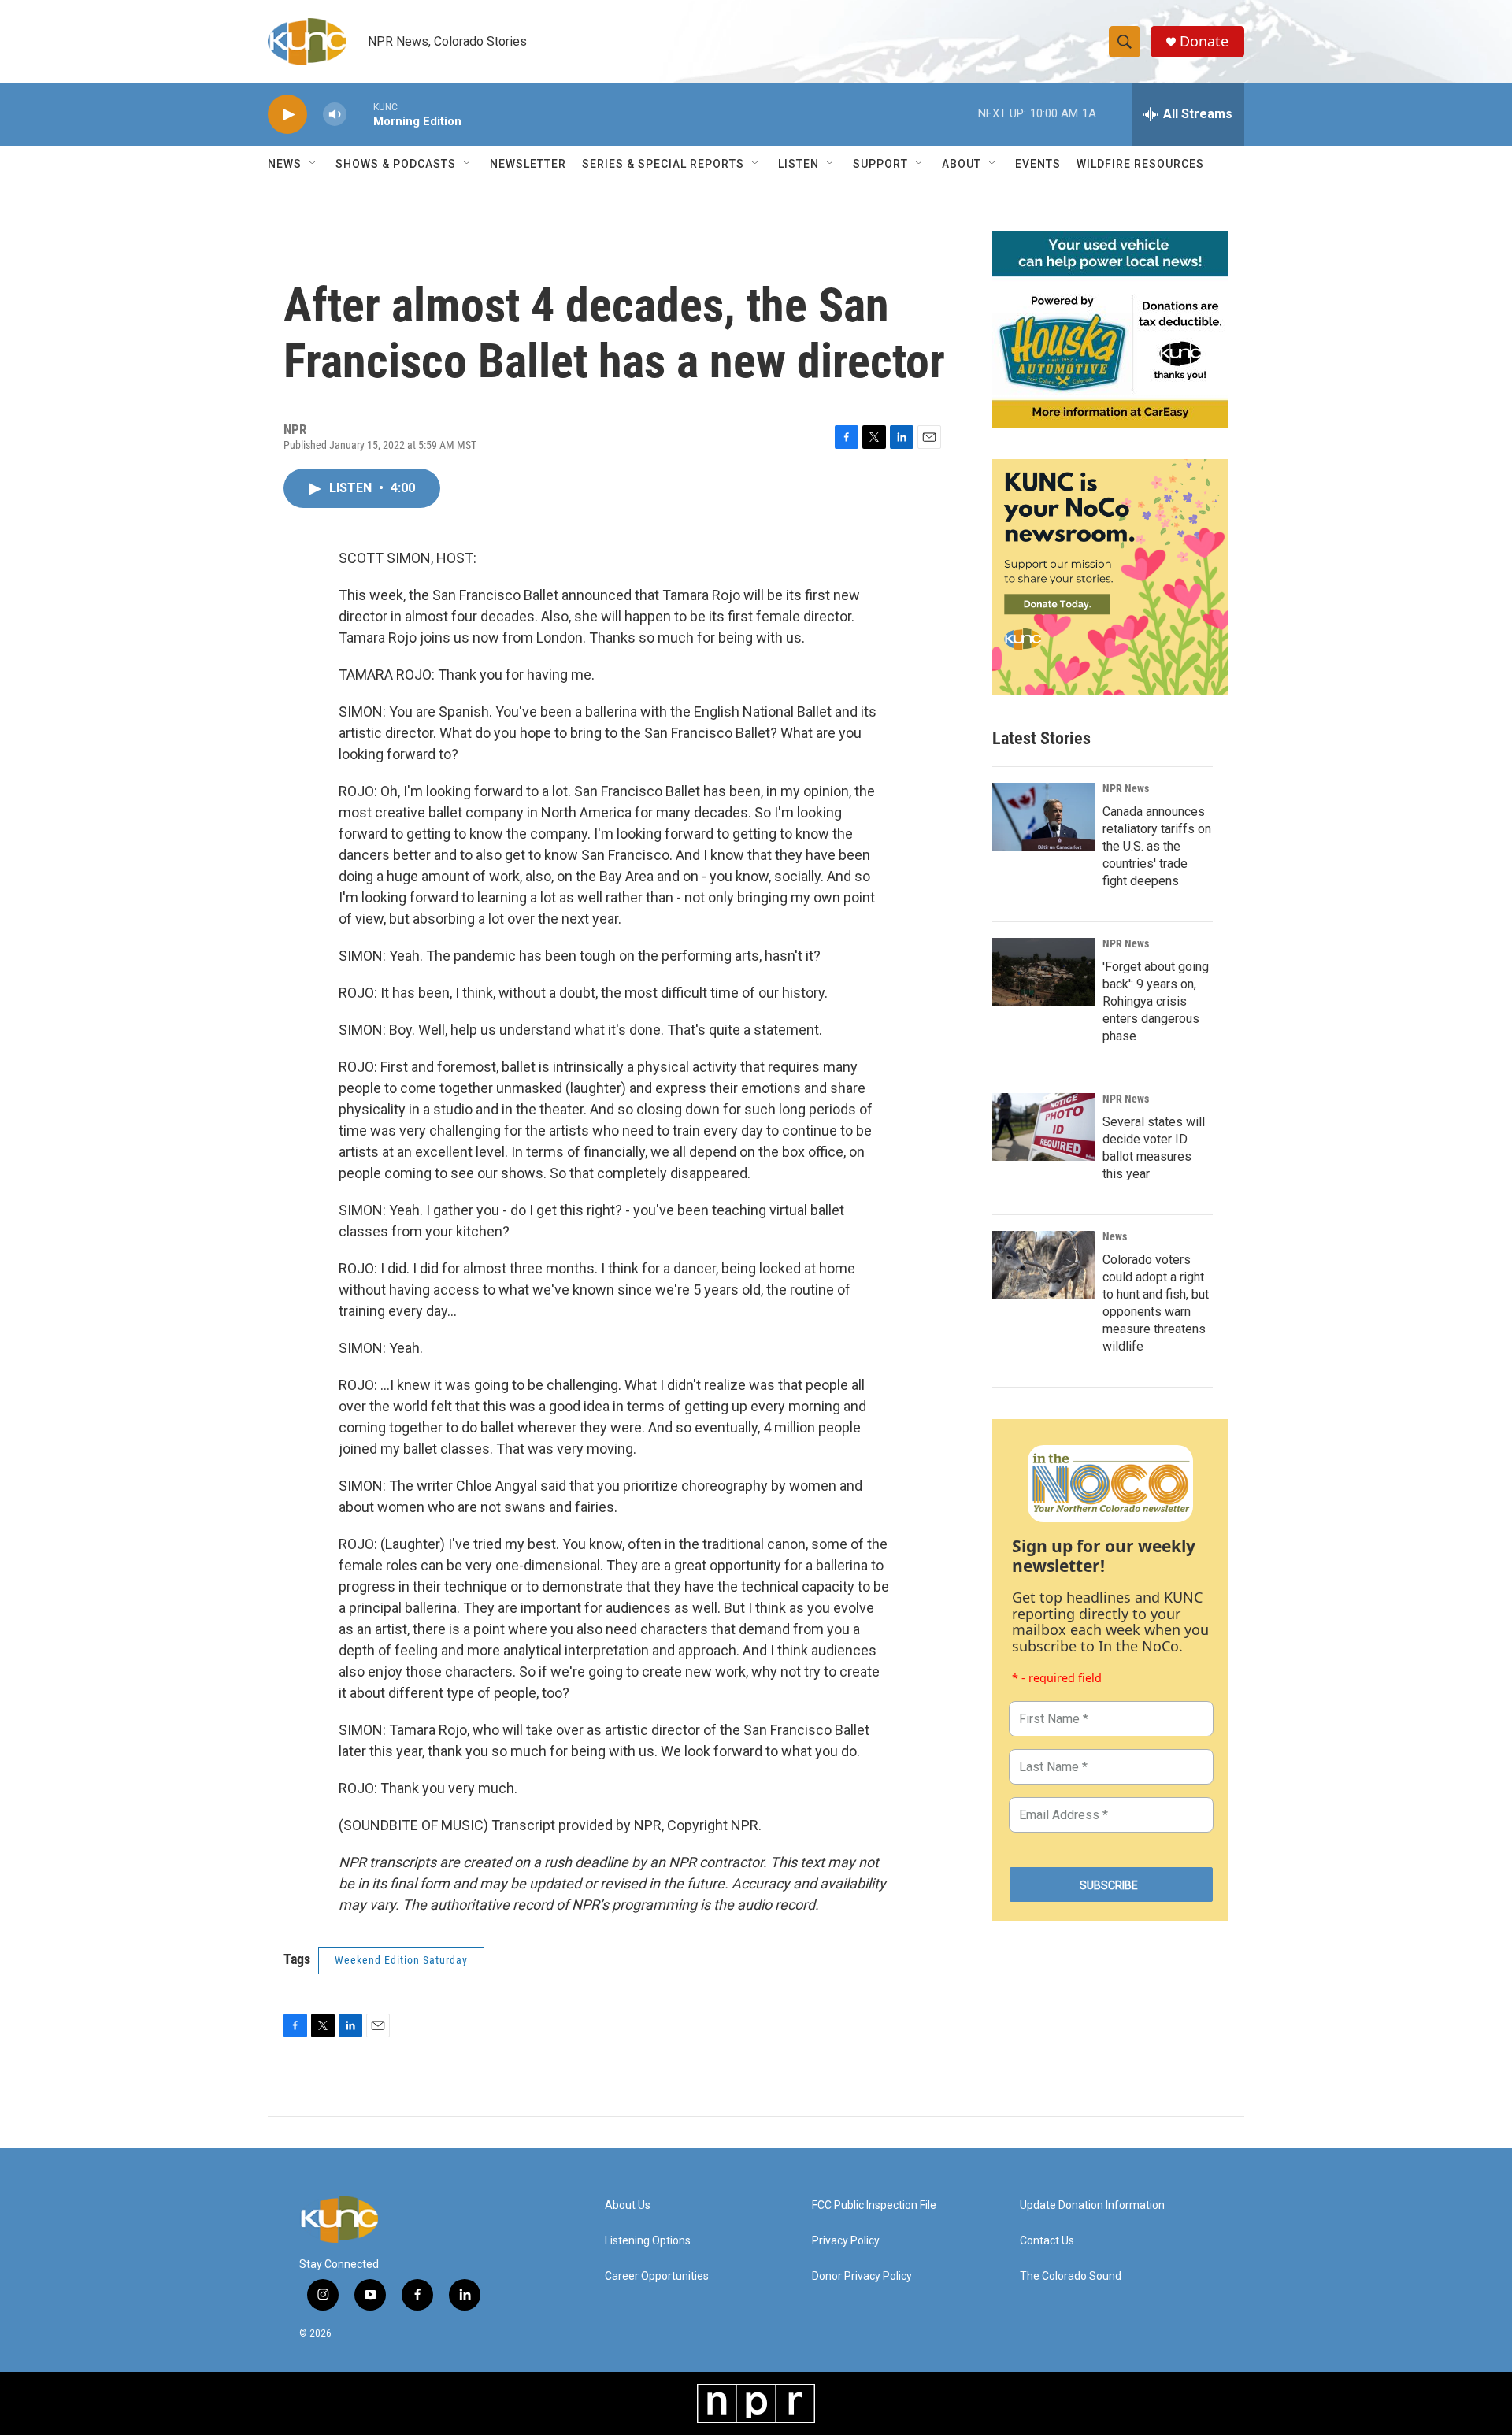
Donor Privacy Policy (862, 2276)
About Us (628, 2205)
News (1115, 1236)
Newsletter (528, 164)
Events (1038, 164)
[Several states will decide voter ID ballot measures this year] (1043, 1127)
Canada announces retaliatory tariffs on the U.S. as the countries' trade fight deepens (1157, 846)
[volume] (335, 115)
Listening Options (648, 2241)
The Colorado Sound (1071, 2276)
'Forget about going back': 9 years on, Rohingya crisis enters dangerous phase (1156, 1001)
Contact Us (1047, 2241)
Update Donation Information (1092, 2205)
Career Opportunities (657, 2276)
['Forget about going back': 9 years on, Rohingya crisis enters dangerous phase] (1043, 972)
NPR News (1126, 788)
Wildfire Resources (1140, 164)
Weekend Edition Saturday (401, 1960)
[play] (287, 115)
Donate (1204, 41)
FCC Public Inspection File (874, 2205)
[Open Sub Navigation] (313, 164)
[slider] (360, 114)
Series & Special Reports (663, 164)
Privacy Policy (846, 2241)
